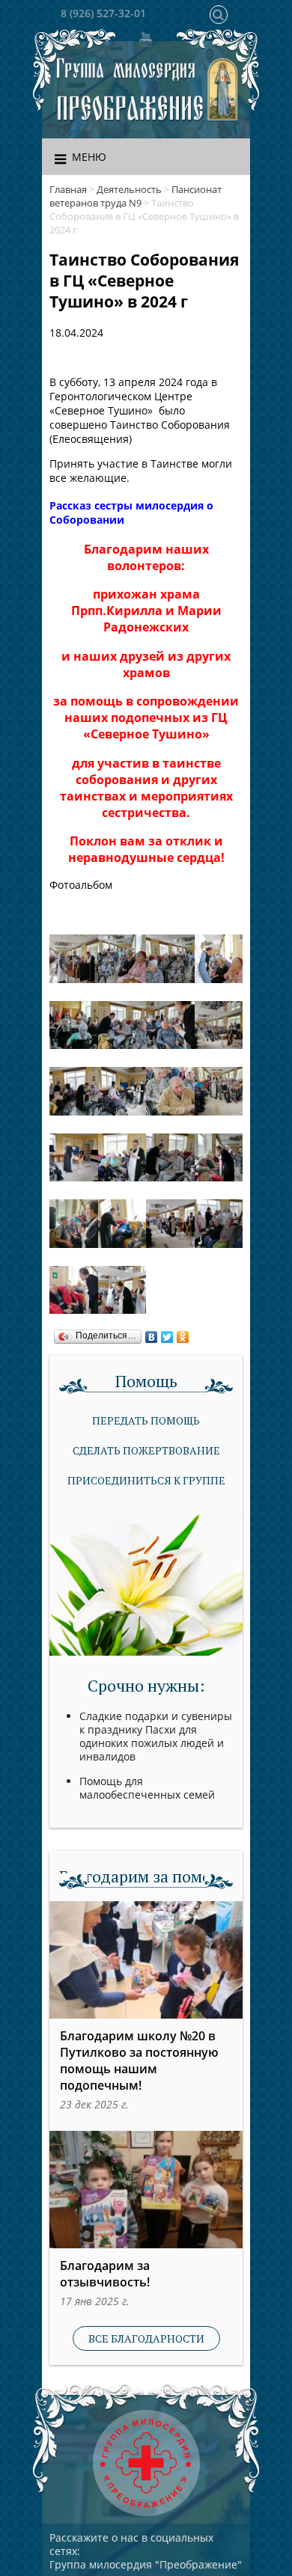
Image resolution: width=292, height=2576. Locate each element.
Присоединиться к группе (146, 1480)
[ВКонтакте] (152, 1333)
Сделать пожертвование (146, 1450)
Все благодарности (146, 2338)
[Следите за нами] (145, 39)
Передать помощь (146, 1420)
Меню (89, 157)
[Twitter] (167, 1333)
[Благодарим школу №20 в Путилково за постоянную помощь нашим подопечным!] (146, 1960)
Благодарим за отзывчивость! (105, 2274)
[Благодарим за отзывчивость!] (146, 2190)
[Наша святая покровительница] (223, 90)
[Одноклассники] (183, 1333)
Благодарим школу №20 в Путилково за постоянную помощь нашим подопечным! (139, 2061)
